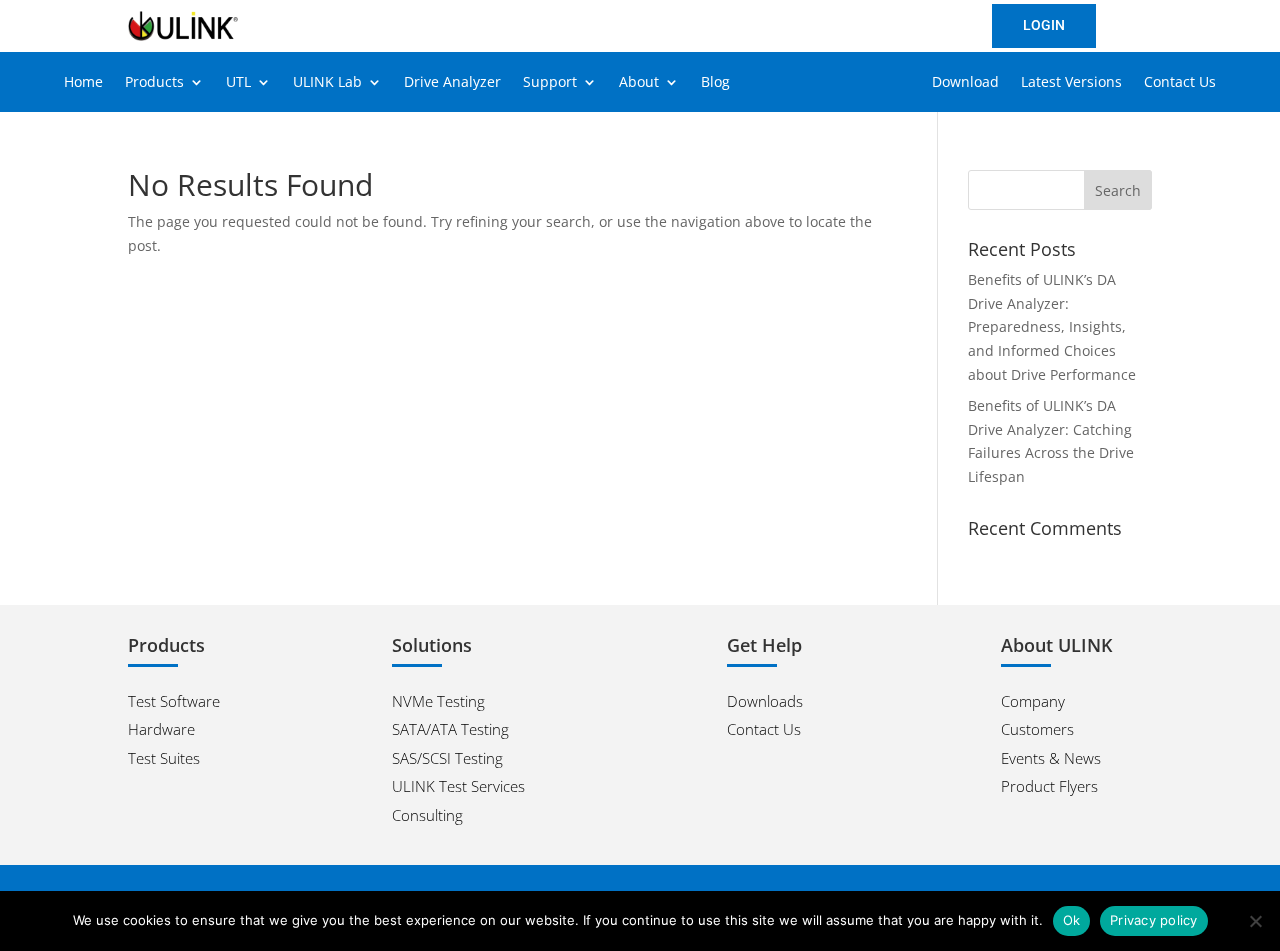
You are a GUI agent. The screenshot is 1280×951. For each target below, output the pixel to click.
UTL (238, 83)
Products (154, 83)
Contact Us (1180, 83)
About (639, 83)
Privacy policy (1154, 920)
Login (1044, 25)
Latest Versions (1071, 83)
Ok (1072, 920)
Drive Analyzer (452, 83)
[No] (1255, 921)
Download (965, 83)
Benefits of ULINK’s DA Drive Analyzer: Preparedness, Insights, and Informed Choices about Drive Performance (1052, 327)
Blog (715, 83)
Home (83, 83)
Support (550, 83)
